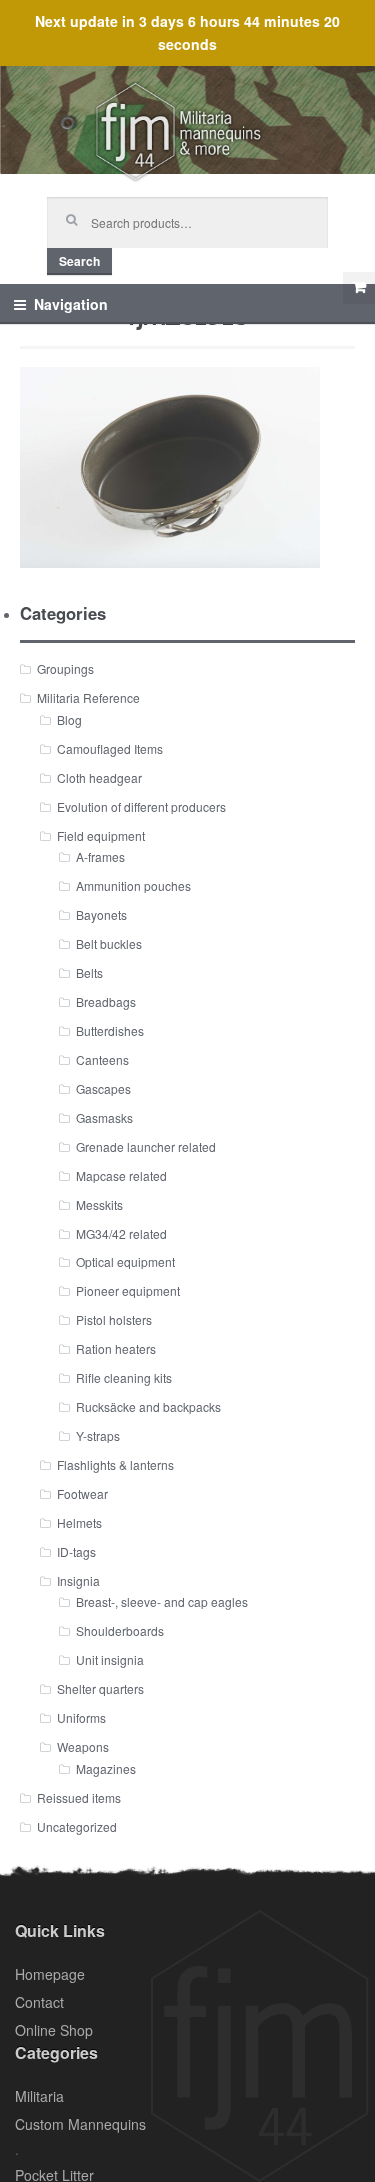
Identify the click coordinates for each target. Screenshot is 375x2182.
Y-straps (98, 1435)
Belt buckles (109, 943)
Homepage (50, 1974)
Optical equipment (125, 1261)
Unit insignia (110, 1659)
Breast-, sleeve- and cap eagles (162, 1601)
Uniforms (81, 1717)
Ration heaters (116, 1348)
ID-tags (76, 1551)
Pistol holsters (114, 1319)
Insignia (78, 1580)
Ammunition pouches (133, 885)
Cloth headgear (99, 777)
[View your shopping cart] (359, 288)
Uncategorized (77, 1826)
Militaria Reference (88, 697)
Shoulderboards (120, 1630)
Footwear (82, 1493)
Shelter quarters (100, 1688)
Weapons (83, 1746)
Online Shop (54, 2030)
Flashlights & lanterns (115, 1464)
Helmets (79, 1522)
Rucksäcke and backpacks (148, 1406)
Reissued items (79, 1797)
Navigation (71, 304)
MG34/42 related (121, 1233)
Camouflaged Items (110, 748)
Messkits (99, 1204)
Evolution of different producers (141, 806)
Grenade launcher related (146, 1146)
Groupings (65, 668)
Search (79, 261)
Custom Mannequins (80, 2124)
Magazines (106, 1768)
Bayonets (101, 914)
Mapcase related (121, 1175)
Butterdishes (110, 1030)
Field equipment (101, 835)
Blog (69, 719)
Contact (39, 2002)
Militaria (39, 2096)
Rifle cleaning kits (124, 1377)
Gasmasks (104, 1117)
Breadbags (106, 1001)
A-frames (100, 856)
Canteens (102, 1059)
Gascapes (103, 1088)
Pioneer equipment (128, 1290)
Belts (89, 972)
